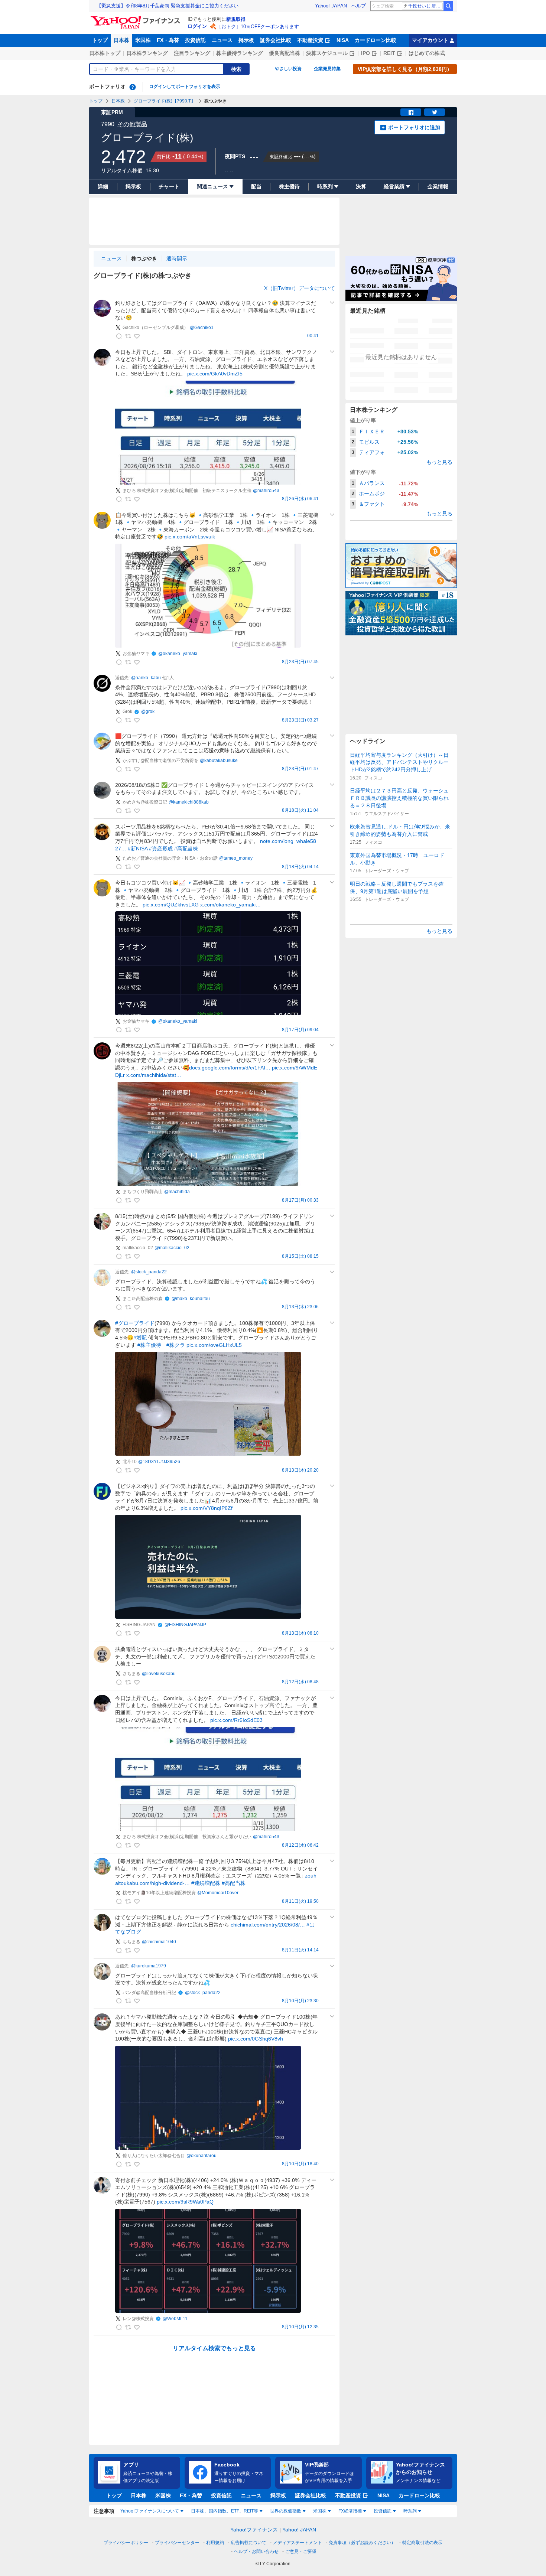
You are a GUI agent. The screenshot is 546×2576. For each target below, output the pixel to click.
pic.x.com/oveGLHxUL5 (214, 1345)
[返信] (119, 336)
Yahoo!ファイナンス (254, 2530)
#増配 (140, 1338)
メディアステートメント (298, 2543)
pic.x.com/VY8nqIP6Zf (207, 1508)
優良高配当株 (285, 53)
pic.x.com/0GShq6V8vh (256, 2039)
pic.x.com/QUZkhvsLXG (171, 905)
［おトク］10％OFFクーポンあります (258, 27)
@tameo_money (236, 858)
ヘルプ (359, 6)
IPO (365, 53)
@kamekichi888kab (189, 802)
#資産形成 (161, 849)
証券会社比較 (276, 40)
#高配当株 (186, 849)
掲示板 (246, 40)
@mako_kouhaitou (191, 1299)
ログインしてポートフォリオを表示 (185, 87)
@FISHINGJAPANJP (185, 1625)
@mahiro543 (266, 491)
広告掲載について (248, 2543)
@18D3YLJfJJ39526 (159, 1462)
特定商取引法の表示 (422, 2543)
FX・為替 (168, 40)
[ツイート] (435, 112)
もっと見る (439, 462)
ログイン (197, 26)
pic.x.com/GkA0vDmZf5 (215, 374)
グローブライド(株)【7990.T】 (165, 101)
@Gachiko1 (202, 328)
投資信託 (195, 40)
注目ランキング (192, 53)
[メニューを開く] (332, 303)
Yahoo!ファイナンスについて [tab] (150, 2511)
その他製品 (132, 124)
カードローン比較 (376, 40)
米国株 (143, 40)
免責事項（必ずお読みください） (362, 2543)
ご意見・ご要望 (301, 2551)
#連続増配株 (206, 1883)
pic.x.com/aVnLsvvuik (190, 537)
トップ (100, 40)
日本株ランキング (147, 53)
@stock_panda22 (149, 1272)
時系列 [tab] (410, 2511)
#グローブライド (135, 1323)
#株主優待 (149, 1345)
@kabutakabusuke (219, 761)
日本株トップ (105, 53)
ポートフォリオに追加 (414, 127)
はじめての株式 (427, 53)
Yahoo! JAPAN (331, 6)
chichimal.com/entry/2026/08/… (268, 1925)
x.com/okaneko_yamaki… (230, 905)
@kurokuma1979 (149, 1966)
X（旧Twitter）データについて (300, 288)
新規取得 (236, 19)
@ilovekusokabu (159, 1674)
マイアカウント (430, 40)
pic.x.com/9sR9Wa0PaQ (185, 2202)
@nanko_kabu (146, 678)
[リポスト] (128, 336)
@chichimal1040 (159, 1942)
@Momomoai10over (218, 1893)
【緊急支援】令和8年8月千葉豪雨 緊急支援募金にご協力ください (168, 6)
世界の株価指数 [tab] (286, 2511)
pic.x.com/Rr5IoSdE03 (236, 1720)
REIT (389, 53)
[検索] (448, 6)
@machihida (177, 1192)
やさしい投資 (288, 69)
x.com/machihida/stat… (154, 1075)
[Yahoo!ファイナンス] (136, 18)
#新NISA (138, 849)
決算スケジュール (327, 53)
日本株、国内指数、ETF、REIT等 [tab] (225, 2511)
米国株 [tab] (320, 2511)
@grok (148, 711)
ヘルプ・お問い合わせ (256, 2551)
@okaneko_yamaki (178, 654)
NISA (343, 40)
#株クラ (176, 1345)
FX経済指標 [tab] (350, 2511)
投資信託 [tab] (383, 2511)
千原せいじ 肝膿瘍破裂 (425, 6)
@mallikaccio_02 (172, 1248)
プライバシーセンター (177, 2543)
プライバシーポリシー (126, 2543)
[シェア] (411, 112)
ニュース (222, 40)
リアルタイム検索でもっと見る (214, 2348)
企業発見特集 (327, 69)
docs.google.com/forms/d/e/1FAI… (230, 1068)
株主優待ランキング (240, 53)
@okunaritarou (201, 2156)
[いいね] (137, 336)
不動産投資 (310, 40)
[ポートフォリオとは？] (133, 87)
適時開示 (177, 258)
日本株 (121, 40)
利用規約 (215, 2543)
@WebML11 (175, 2319)
